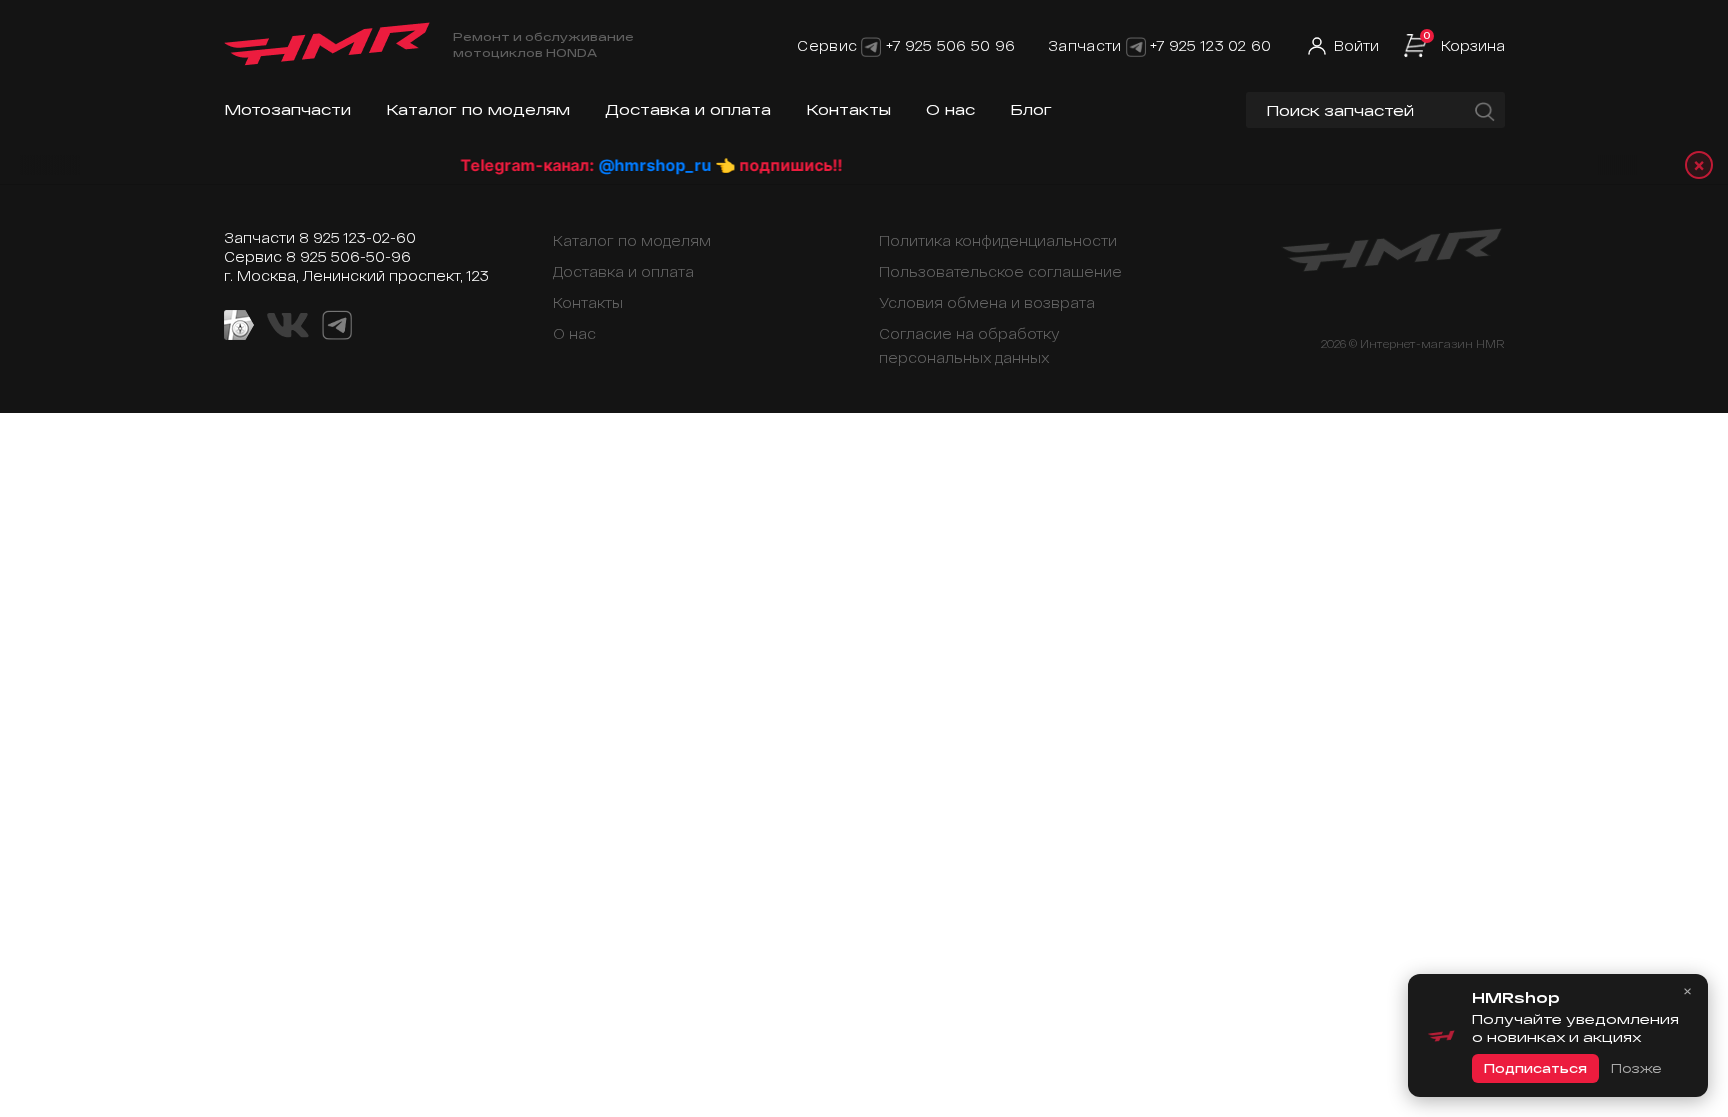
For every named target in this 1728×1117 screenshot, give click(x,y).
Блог (1031, 109)
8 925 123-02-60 (357, 237)
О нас (950, 109)
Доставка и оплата (688, 109)
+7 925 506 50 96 (950, 45)
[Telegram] (871, 45)
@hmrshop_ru (629, 165)
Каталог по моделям (478, 109)
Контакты (848, 109)
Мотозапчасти (287, 109)
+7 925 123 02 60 (1210, 45)
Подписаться (1535, 1068)
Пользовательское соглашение (1000, 271)
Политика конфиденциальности (998, 240)
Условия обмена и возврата (987, 302)
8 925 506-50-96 (348, 256)
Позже (1636, 1068)
